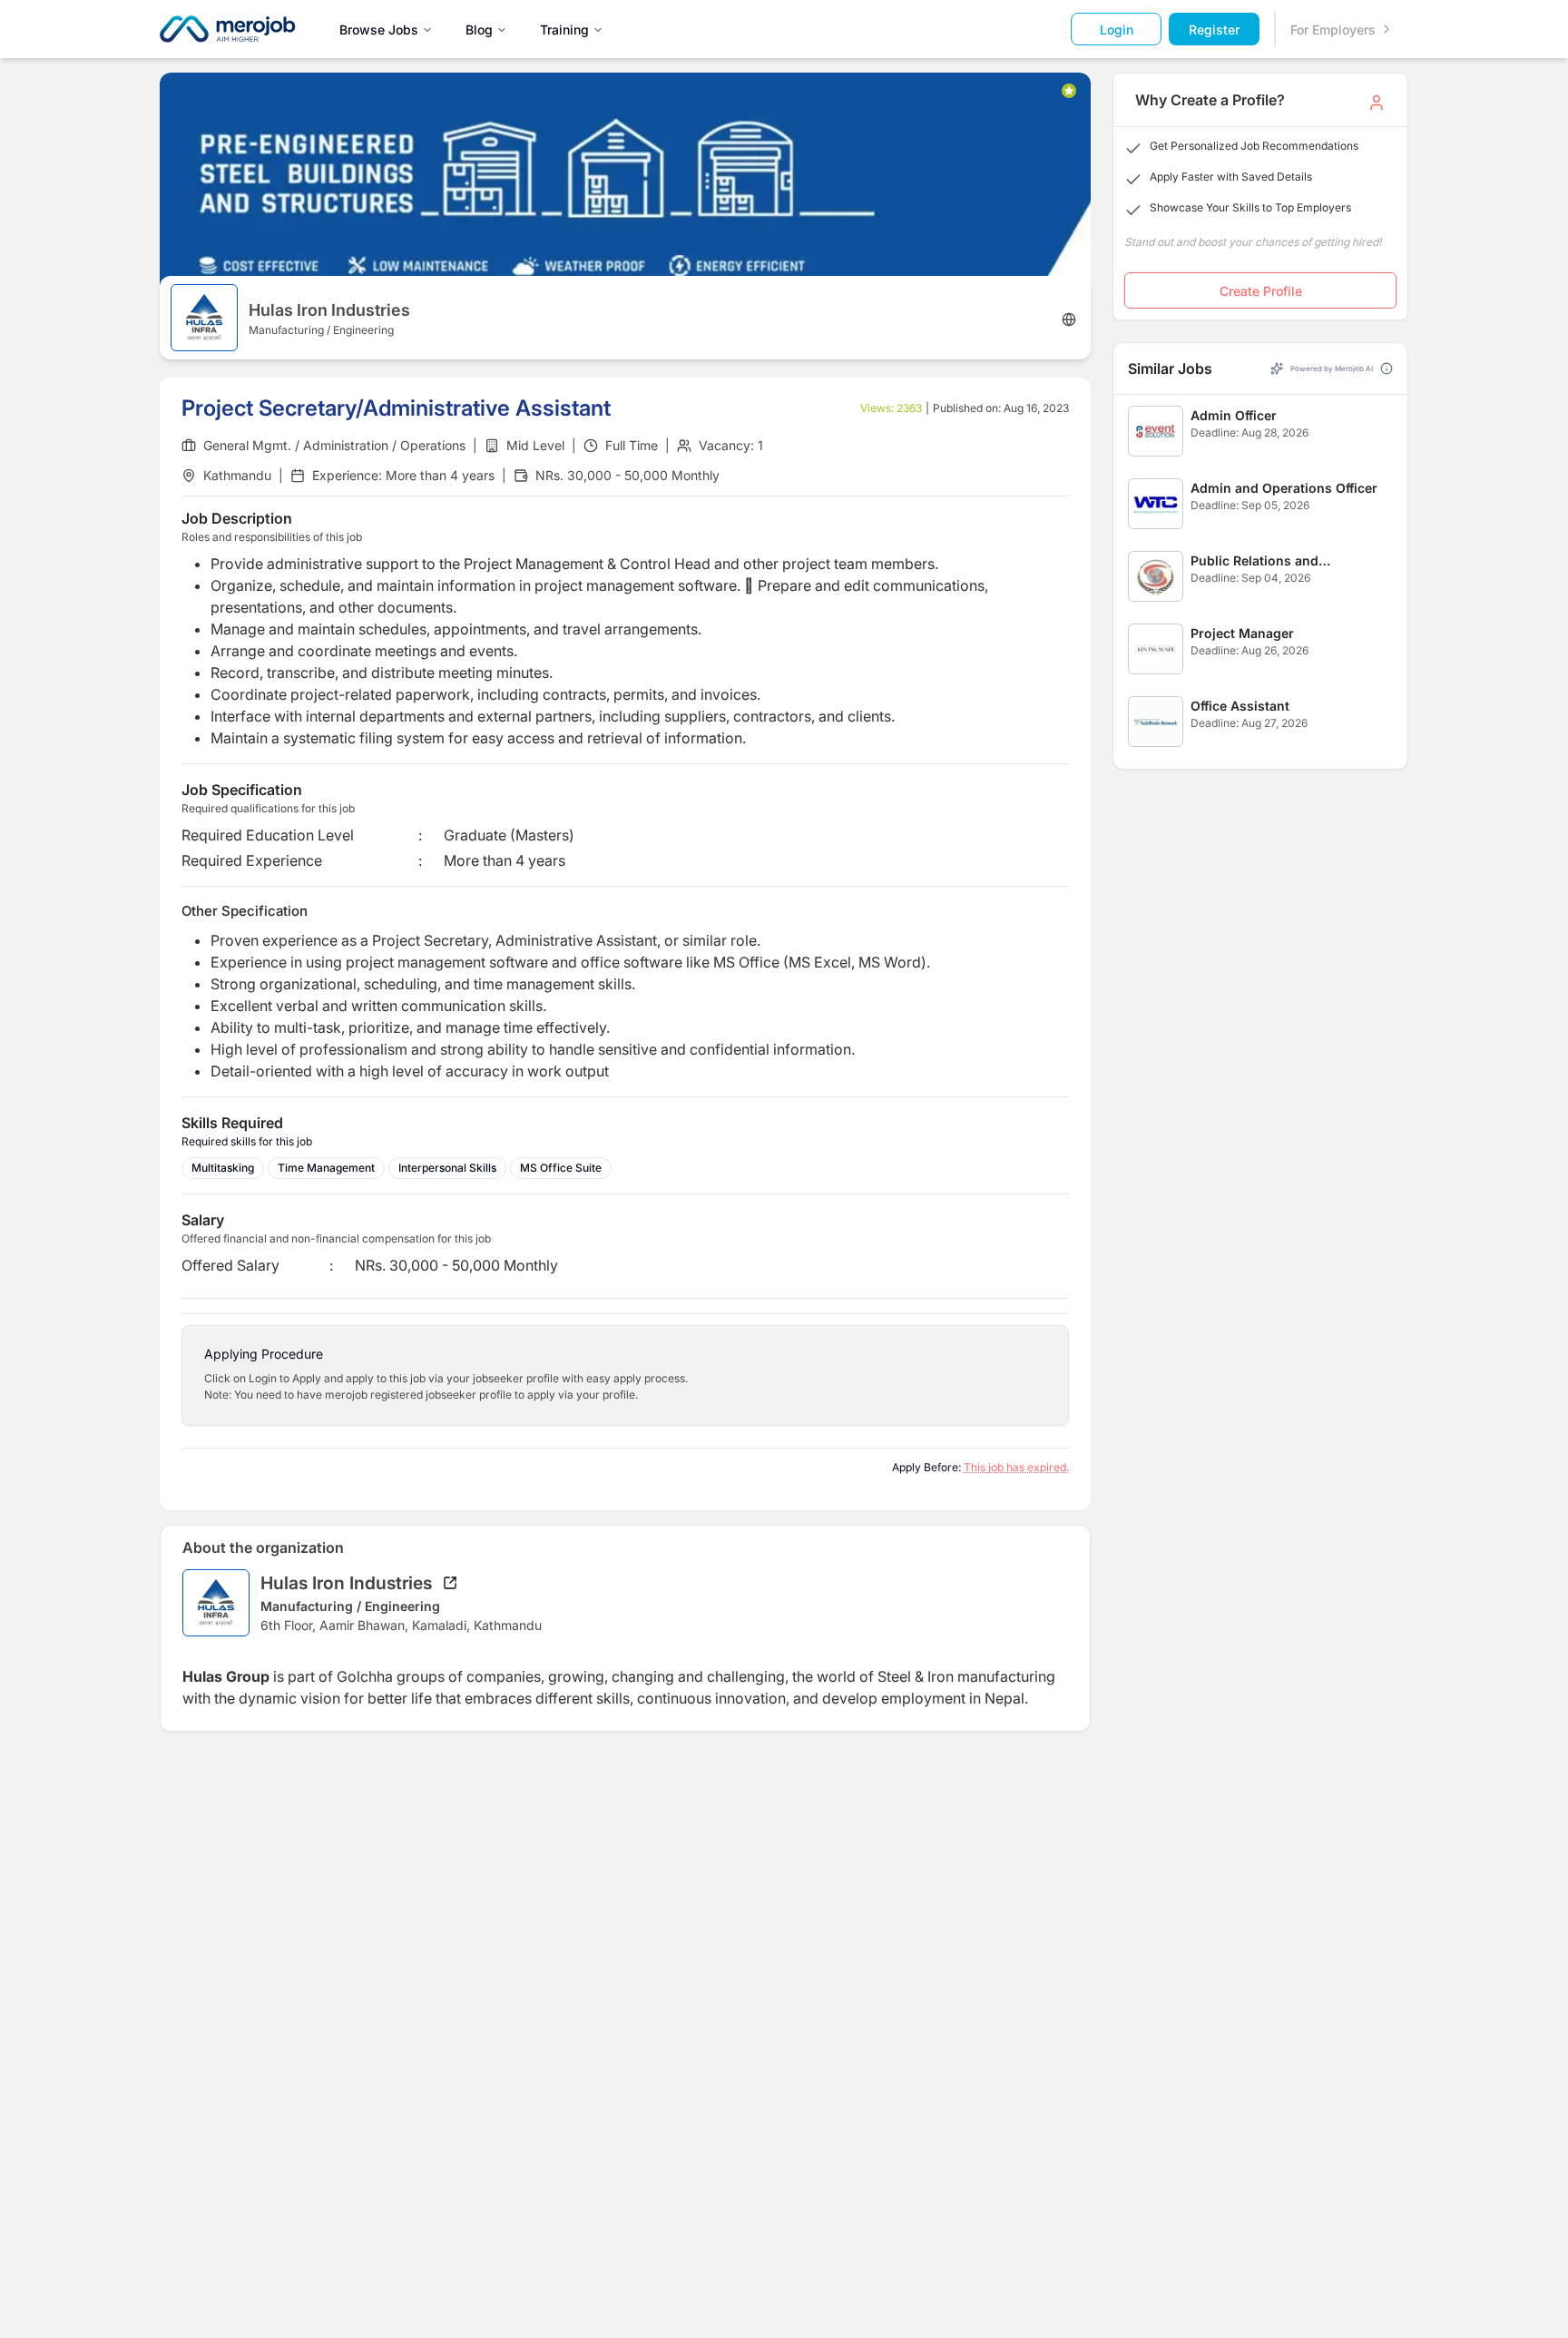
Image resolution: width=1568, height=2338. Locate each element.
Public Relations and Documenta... (1254, 561)
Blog (479, 29)
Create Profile (1261, 291)
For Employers (1333, 29)
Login (1117, 29)
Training (564, 29)
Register (1214, 29)
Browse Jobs (379, 29)
